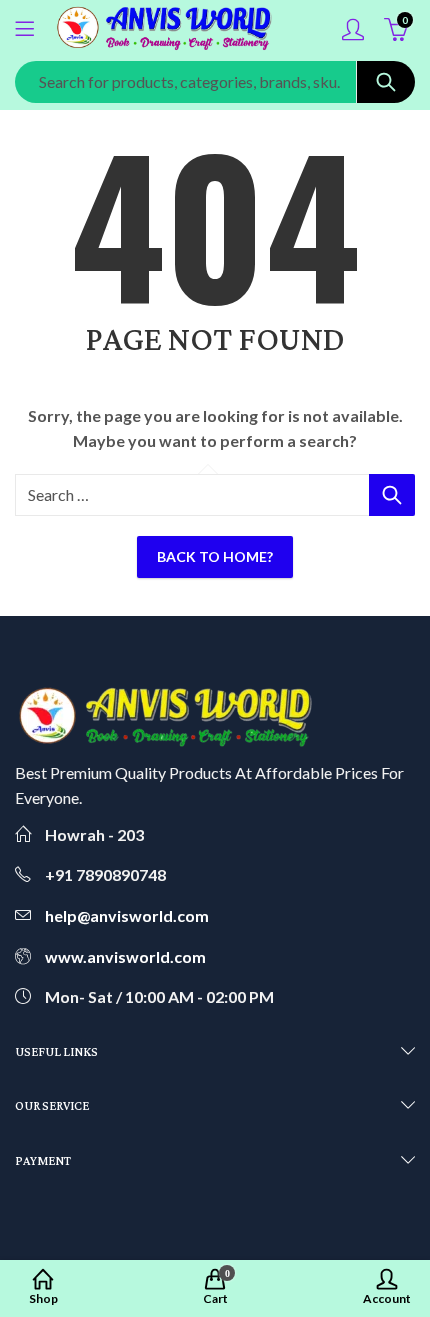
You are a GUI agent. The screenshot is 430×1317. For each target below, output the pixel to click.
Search (386, 82)
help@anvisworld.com (127, 915)
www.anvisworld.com (125, 956)
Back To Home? (215, 556)
